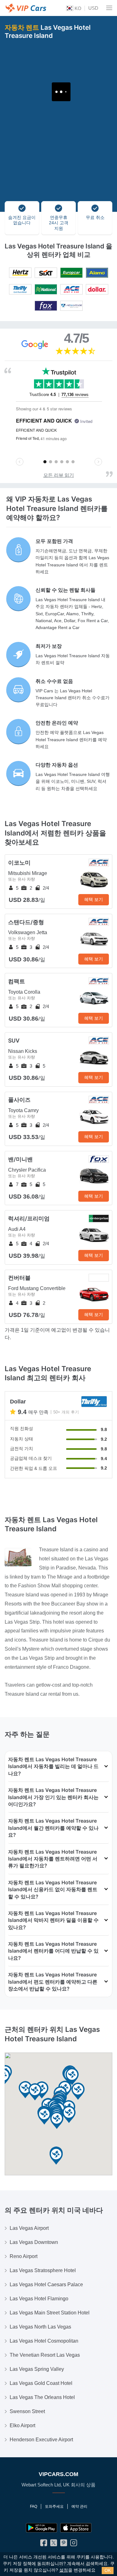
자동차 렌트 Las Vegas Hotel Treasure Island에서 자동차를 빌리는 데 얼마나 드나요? (53, 1766)
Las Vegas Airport (29, 2228)
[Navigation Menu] (109, 8)
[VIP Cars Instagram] (74, 2544)
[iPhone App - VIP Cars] (76, 2528)
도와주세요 (54, 2506)
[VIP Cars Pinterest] (64, 2544)
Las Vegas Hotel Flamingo (39, 2299)
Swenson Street (27, 2411)
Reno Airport (24, 2256)
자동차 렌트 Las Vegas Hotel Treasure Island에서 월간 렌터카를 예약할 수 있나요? (53, 1828)
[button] (56, 2156)
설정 (64, 2570)
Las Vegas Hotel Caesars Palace (46, 2285)
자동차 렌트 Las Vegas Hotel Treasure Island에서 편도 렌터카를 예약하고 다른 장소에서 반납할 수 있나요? (53, 1982)
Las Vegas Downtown (34, 2242)
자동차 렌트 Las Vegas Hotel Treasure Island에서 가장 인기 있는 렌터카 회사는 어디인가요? (53, 1797)
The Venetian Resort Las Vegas (45, 2355)
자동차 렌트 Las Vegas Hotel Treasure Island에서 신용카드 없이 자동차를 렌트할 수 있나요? (53, 1889)
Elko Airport (22, 2425)
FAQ (34, 2506)
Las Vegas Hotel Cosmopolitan (44, 2341)
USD (93, 8)
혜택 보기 (94, 899)
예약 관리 (79, 2506)
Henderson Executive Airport (41, 2440)
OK (108, 2570)
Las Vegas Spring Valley (37, 2369)
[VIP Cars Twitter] (54, 2544)
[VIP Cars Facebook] (44, 2544)
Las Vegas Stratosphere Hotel (43, 2270)
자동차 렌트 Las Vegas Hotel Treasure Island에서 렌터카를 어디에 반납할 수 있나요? (53, 1951)
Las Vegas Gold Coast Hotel (41, 2383)
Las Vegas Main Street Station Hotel (50, 2313)
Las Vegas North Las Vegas (40, 2327)
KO (77, 8)
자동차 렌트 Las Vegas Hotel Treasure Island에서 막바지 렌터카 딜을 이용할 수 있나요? (53, 1920)
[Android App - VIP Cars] (41, 2528)
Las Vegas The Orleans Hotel (42, 2397)
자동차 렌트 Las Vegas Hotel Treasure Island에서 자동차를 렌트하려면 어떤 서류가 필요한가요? (53, 1859)
